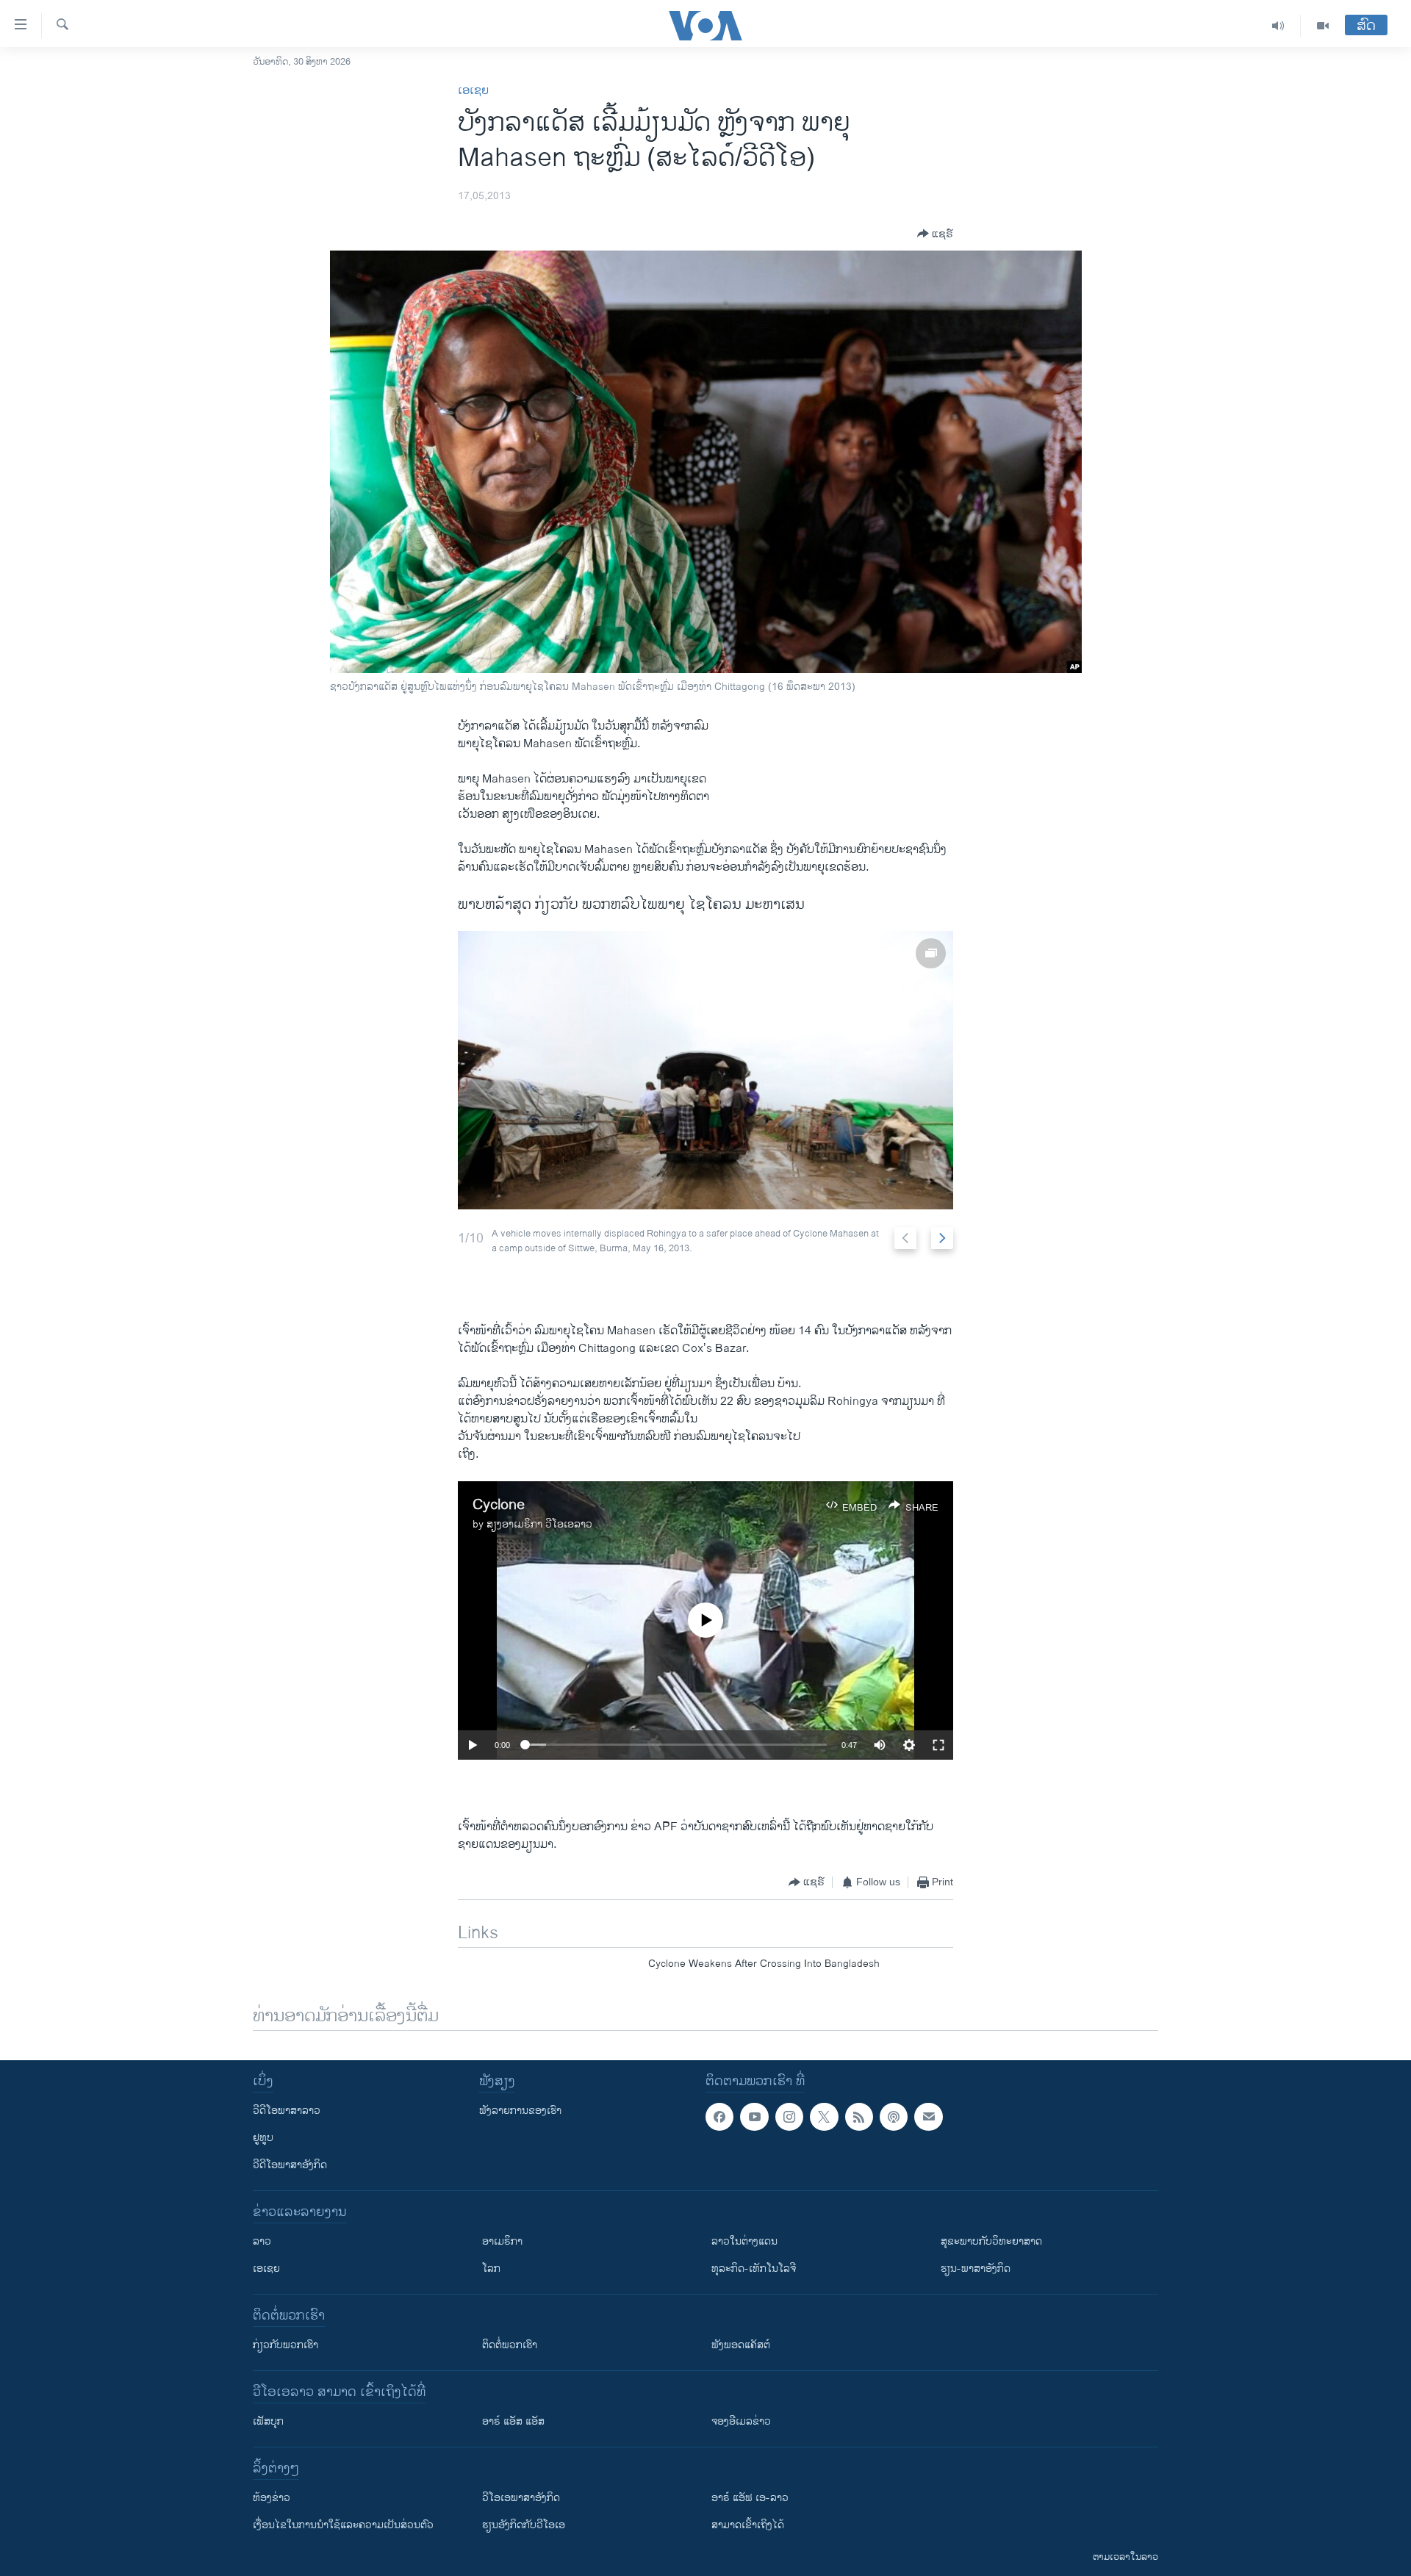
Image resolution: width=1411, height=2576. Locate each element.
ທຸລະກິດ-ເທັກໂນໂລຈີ (754, 2269)
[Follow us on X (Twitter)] (824, 2117)
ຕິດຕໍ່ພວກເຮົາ (510, 2345)
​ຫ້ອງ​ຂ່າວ (272, 2498)
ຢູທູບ (263, 2138)
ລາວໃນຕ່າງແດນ (744, 2241)
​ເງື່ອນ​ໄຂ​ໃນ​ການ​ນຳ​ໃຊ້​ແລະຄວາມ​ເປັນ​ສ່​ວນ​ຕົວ (343, 2525)
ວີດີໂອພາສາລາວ (287, 2111)
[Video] (1323, 26)
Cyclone (499, 1505)
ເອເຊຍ (473, 91)
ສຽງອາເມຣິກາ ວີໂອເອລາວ (539, 1524)
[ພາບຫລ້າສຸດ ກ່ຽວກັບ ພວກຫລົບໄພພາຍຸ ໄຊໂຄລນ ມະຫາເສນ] (705, 1070)
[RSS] (859, 2117)
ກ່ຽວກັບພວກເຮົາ (286, 2345)
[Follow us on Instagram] (789, 2117)
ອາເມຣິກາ (502, 2241)
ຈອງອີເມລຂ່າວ (741, 2421)
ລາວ (262, 2241)
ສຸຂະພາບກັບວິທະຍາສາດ (991, 2241)
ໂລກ (491, 2269)
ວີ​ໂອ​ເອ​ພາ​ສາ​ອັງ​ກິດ (521, 2498)
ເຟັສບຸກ (268, 2421)
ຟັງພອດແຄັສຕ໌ (741, 2345)
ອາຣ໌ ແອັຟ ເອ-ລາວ (750, 2498)
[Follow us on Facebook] (719, 2117)
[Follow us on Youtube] (754, 2117)
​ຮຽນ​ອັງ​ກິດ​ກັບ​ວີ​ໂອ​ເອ (524, 2525)
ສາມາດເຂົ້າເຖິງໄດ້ (748, 2525)
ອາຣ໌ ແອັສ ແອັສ (513, 2421)
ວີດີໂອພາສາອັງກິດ (290, 2165)
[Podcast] (894, 2117)
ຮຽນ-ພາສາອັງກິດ (976, 2269)
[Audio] (1278, 26)
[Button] (935, 234)
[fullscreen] (938, 1745)
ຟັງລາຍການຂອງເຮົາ (520, 2111)
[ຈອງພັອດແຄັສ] (928, 2117)
